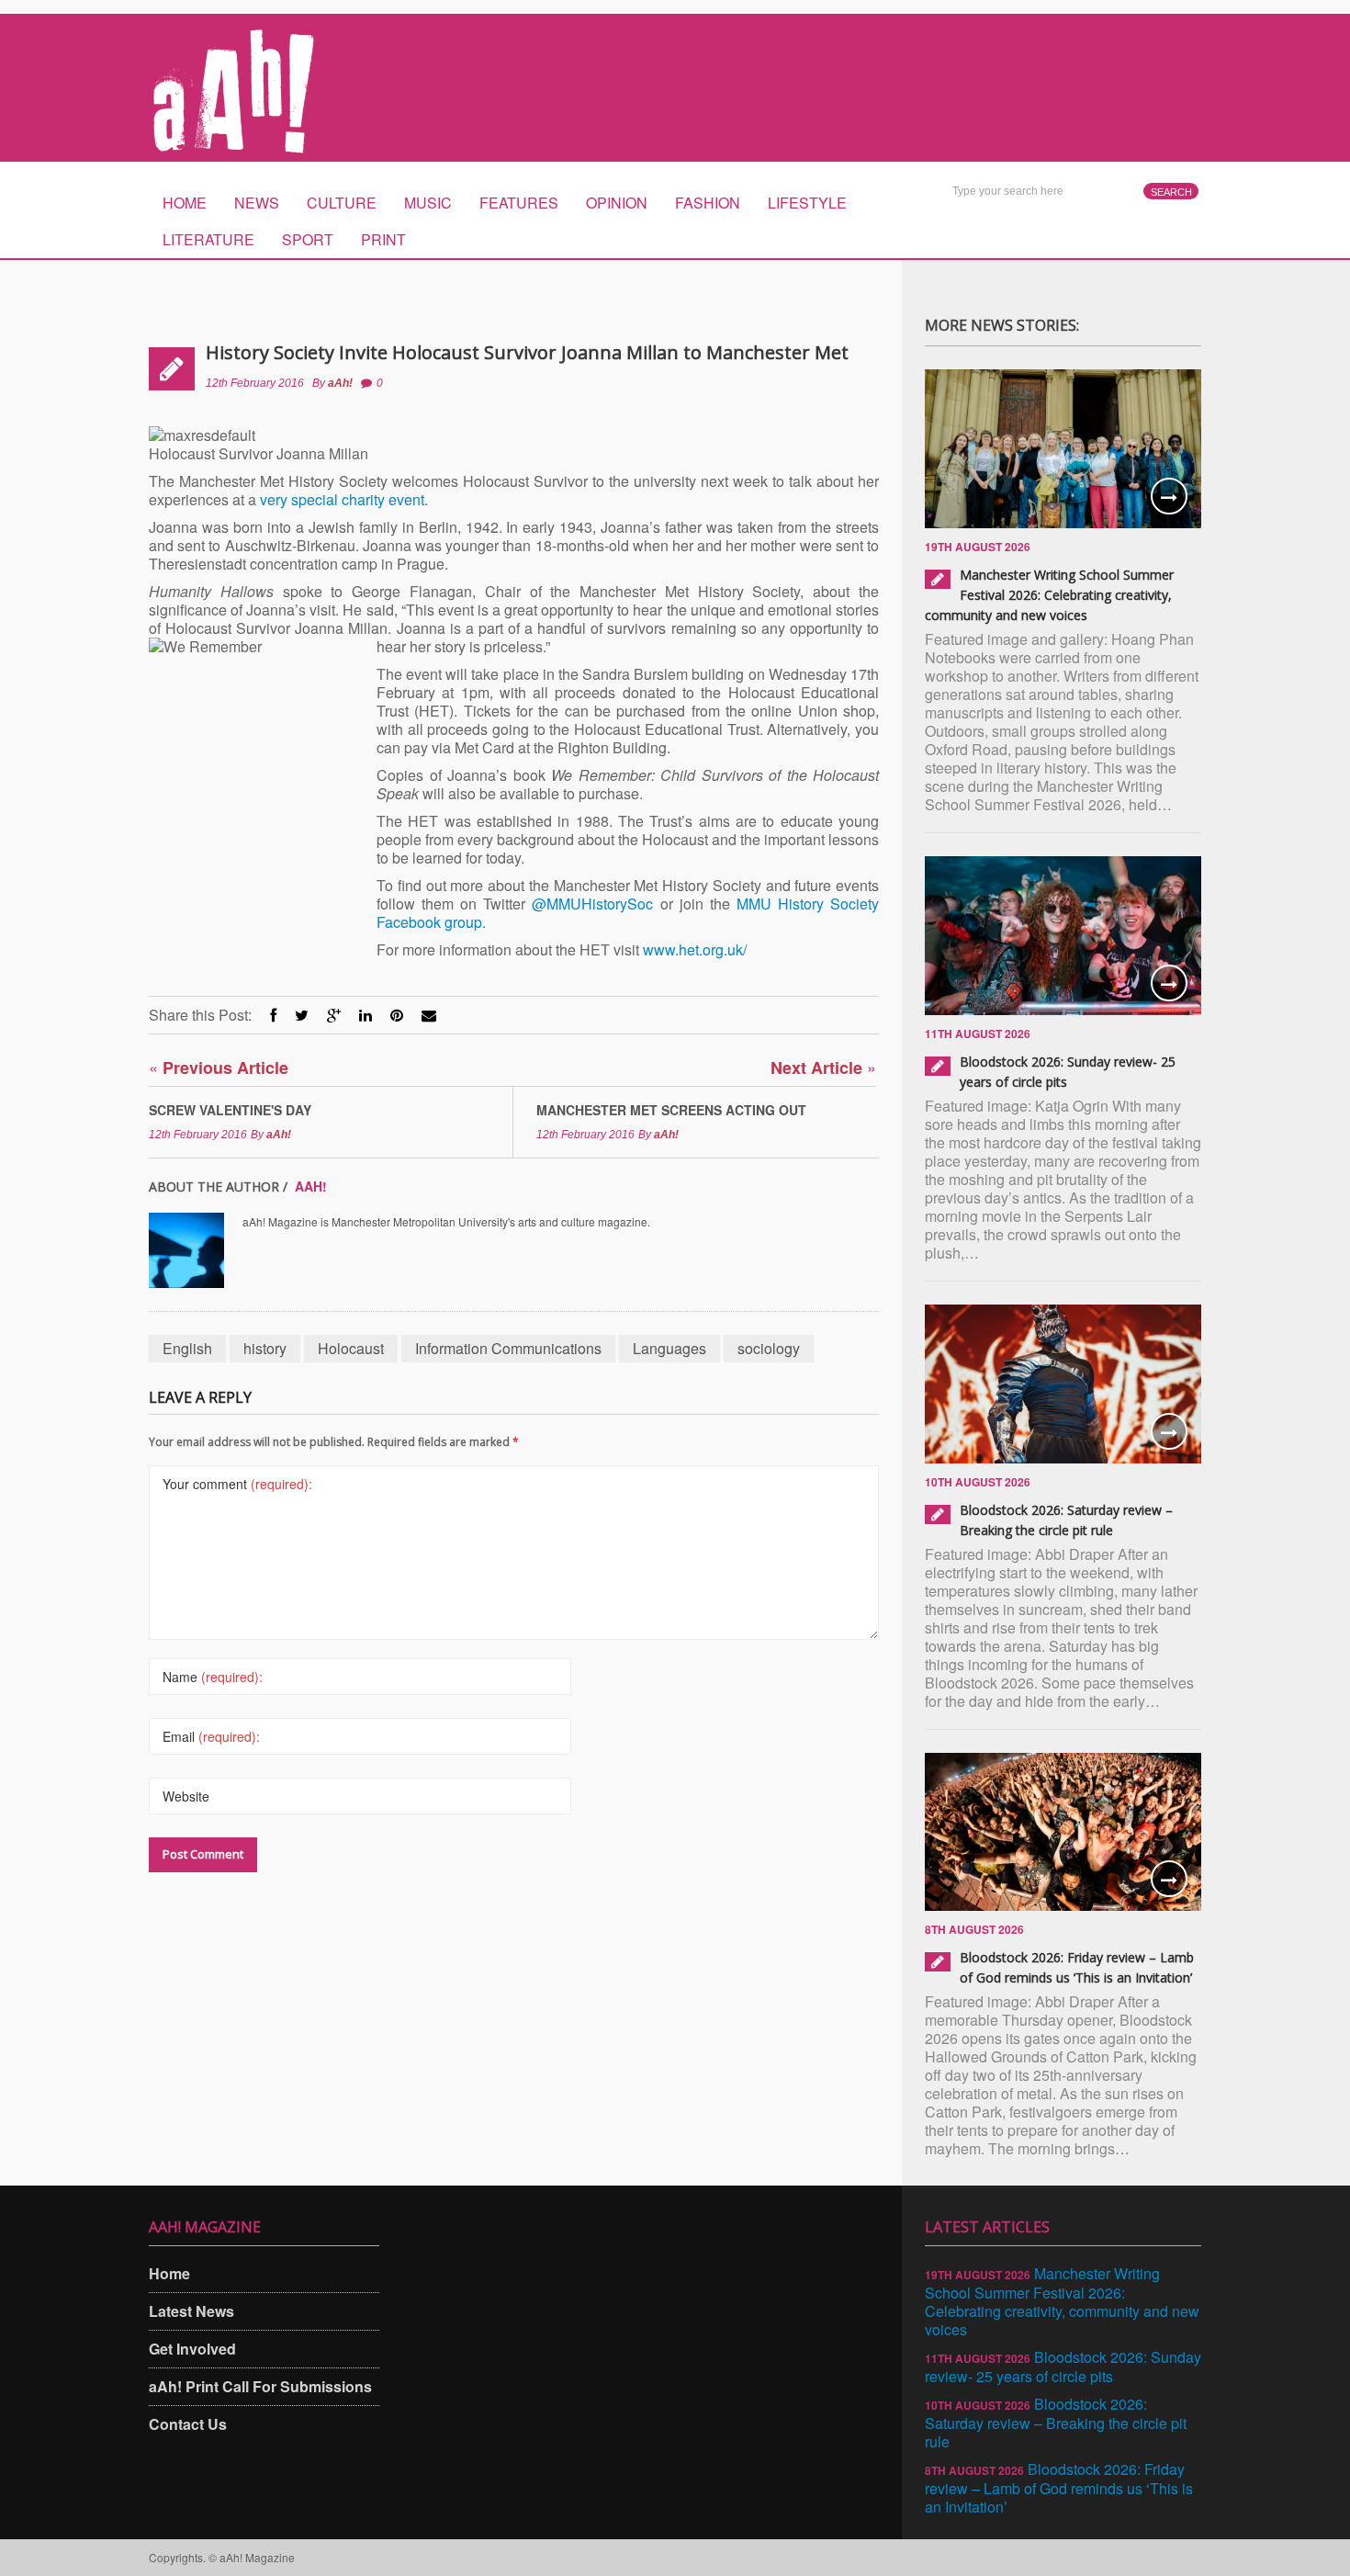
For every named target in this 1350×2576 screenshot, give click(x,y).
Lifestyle (807, 203)
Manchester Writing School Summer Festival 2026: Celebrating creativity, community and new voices (1049, 595)
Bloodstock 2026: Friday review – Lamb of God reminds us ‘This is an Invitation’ (1059, 2488)
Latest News (191, 2311)
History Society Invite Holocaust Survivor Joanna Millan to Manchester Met (527, 352)
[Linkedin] (366, 1015)
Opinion (617, 203)
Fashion (708, 203)
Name (213, 1677)
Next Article (823, 1067)
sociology (769, 1348)
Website (186, 1796)
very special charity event (342, 499)
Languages (669, 1348)
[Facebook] (273, 1015)
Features (519, 203)
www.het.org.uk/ (695, 949)
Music (428, 203)
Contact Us (188, 2424)
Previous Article (219, 1067)
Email (211, 1736)
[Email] (429, 1015)
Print (383, 239)
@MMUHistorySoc (592, 904)
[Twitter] (302, 1015)
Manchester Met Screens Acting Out (671, 1110)
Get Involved (192, 2349)
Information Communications (508, 1348)
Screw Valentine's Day (230, 1110)
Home (185, 203)
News (257, 203)
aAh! (340, 383)
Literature (208, 239)
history (265, 1348)
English (187, 1348)
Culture (342, 203)
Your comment (237, 1484)
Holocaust (351, 1348)
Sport (308, 239)
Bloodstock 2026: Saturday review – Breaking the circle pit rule (1056, 2423)
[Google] (334, 1015)
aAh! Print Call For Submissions (260, 2386)
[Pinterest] (397, 1015)
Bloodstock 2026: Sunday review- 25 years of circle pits (1063, 2367)
